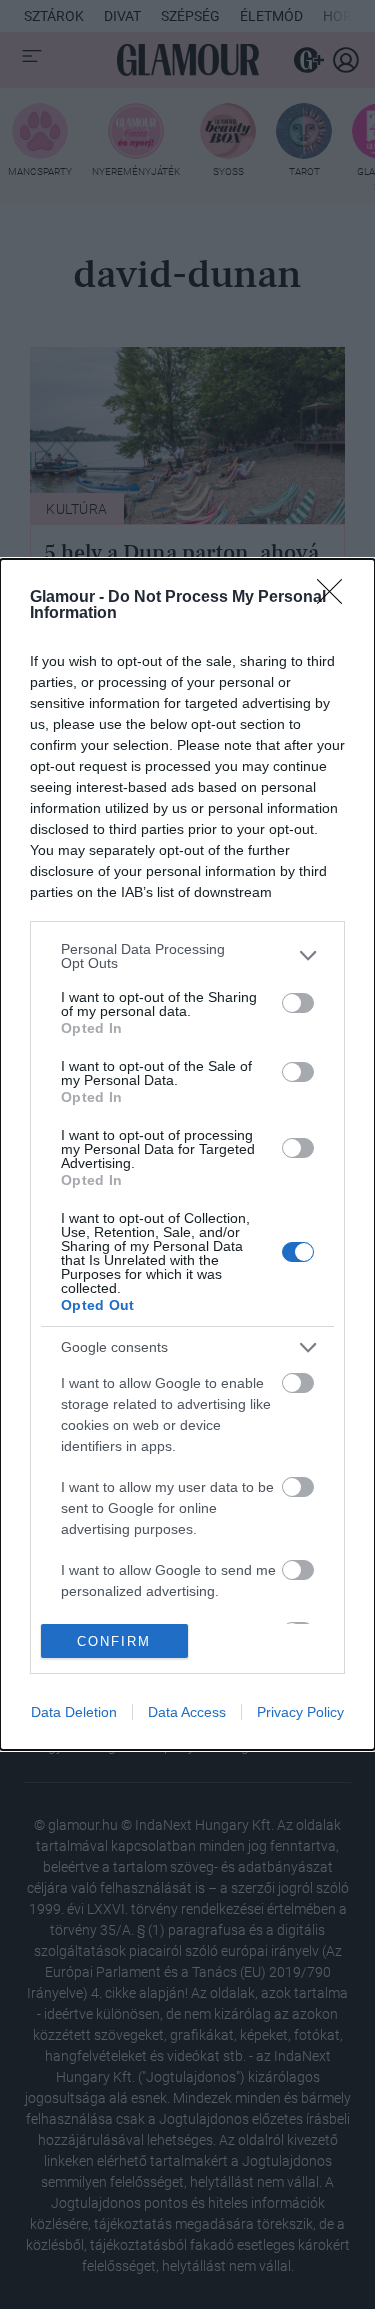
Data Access (187, 1712)
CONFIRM (114, 1641)
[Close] (336, 598)
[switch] (298, 1003)
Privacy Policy (300, 1712)
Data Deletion (74, 1712)
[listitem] (187, 956)
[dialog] (187, 1155)
